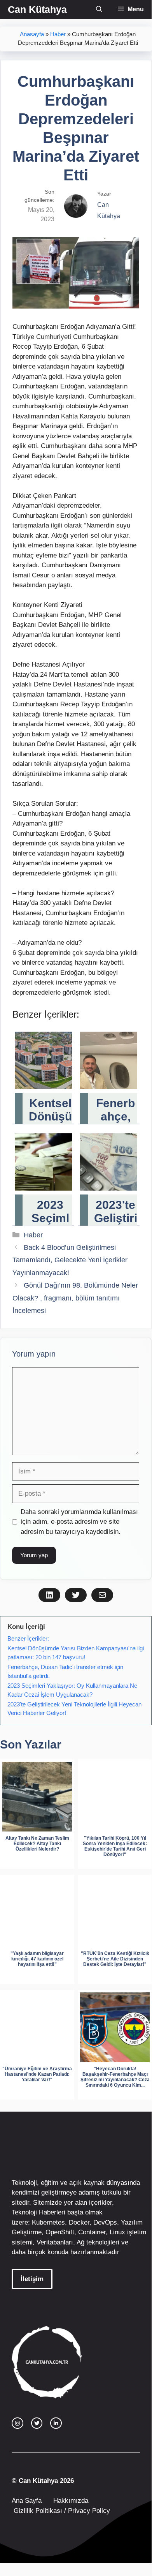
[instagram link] (17, 2423)
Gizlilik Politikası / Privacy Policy (61, 2511)
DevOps (105, 2222)
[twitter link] (37, 2423)
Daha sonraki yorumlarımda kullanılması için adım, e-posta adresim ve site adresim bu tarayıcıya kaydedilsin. (79, 1522)
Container (92, 2232)
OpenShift (60, 2232)
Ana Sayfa (27, 2501)
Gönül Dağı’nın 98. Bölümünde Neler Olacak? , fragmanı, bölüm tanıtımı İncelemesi (75, 1298)
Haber (58, 34)
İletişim (32, 2279)
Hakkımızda (71, 2501)
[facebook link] (56, 2423)
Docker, (80, 2222)
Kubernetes (48, 2222)
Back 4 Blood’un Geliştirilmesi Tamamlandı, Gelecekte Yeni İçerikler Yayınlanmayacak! (70, 1260)
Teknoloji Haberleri (38, 2212)
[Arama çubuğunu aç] (99, 9)
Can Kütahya (37, 9)
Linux (117, 2232)
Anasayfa (32, 34)
